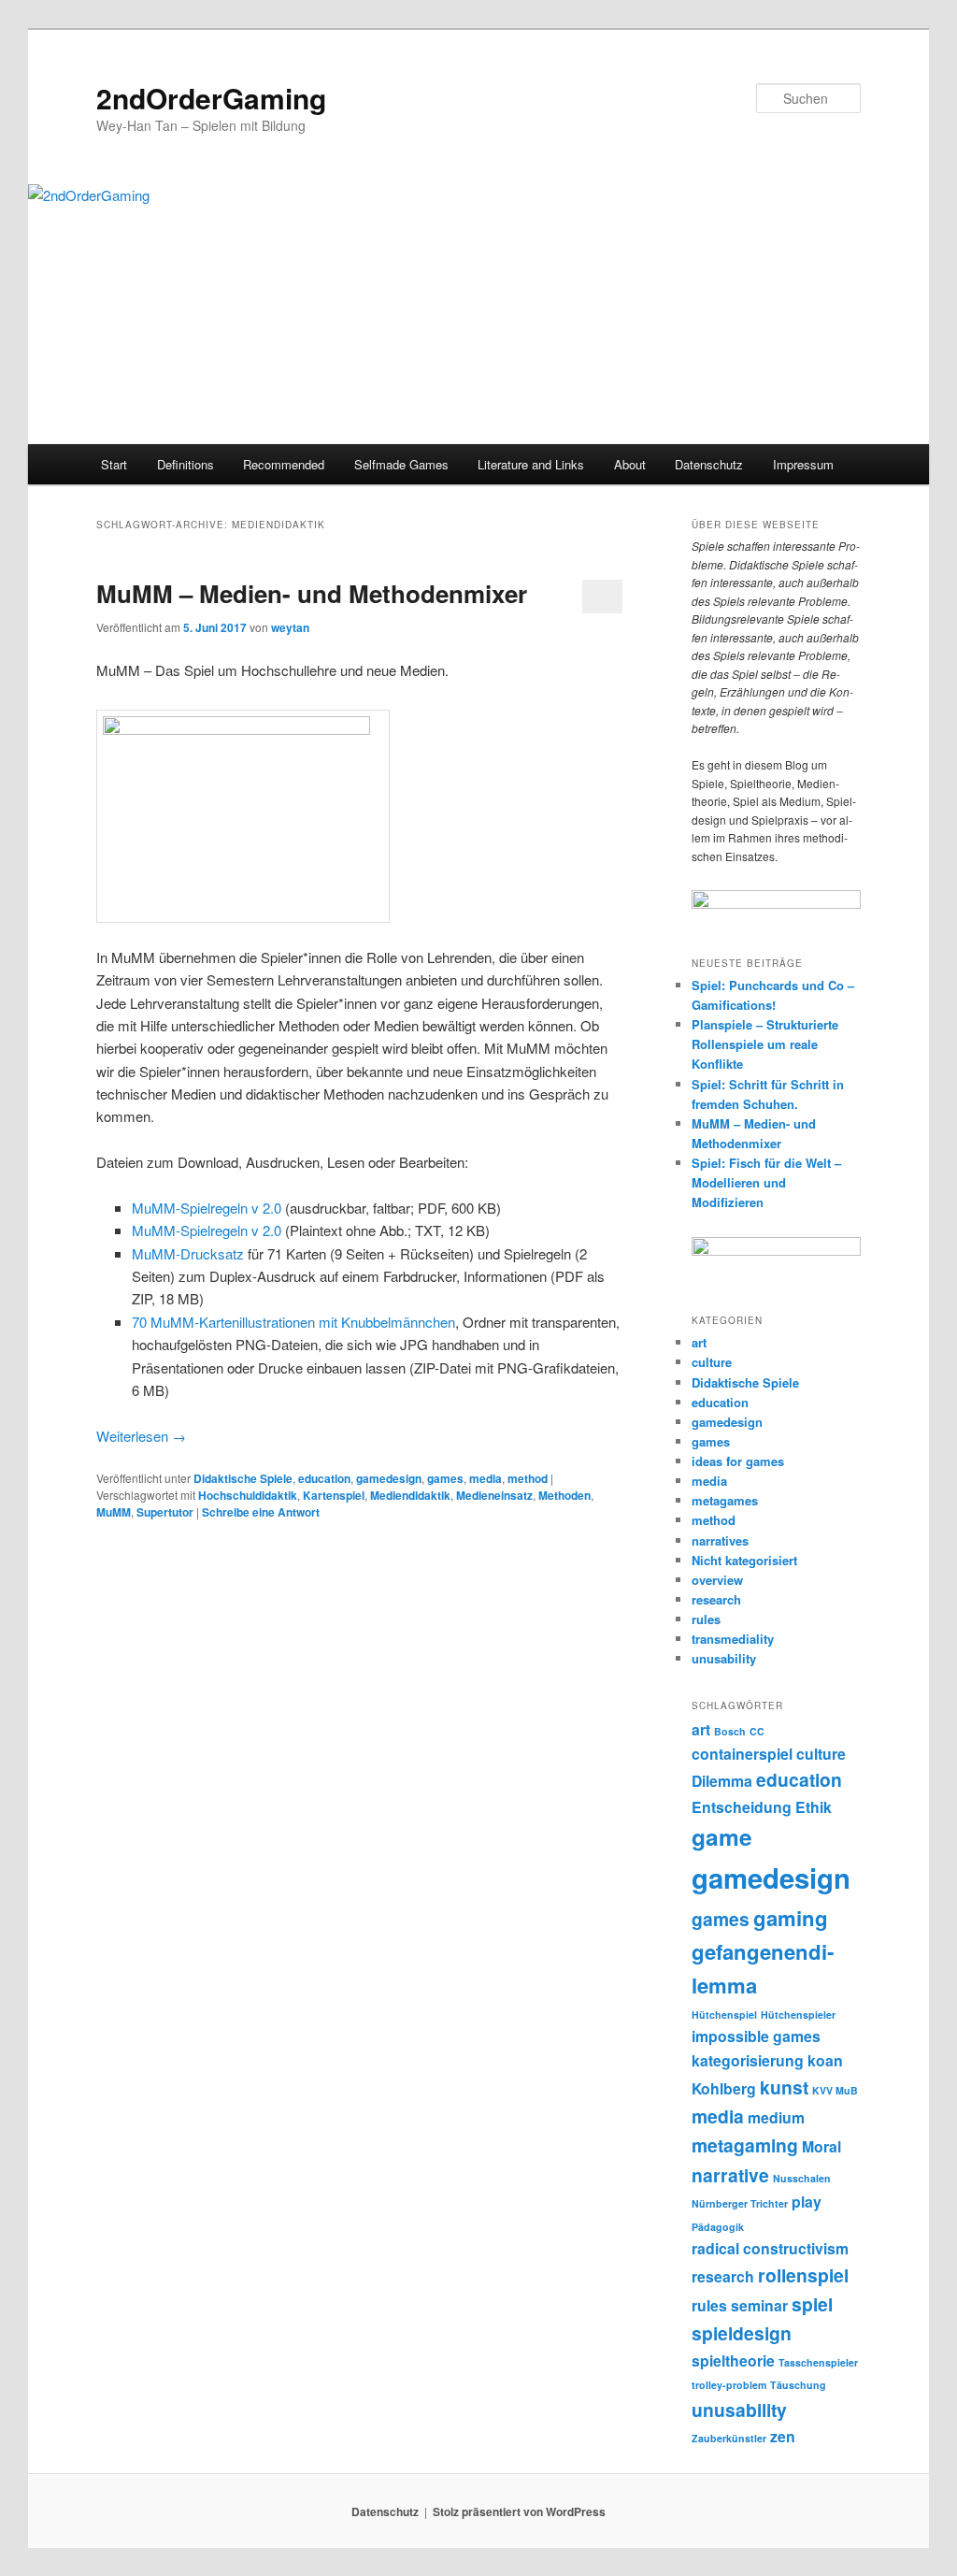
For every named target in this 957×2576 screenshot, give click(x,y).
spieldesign (742, 2333)
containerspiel (742, 1754)
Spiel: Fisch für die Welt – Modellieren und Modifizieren (766, 1182)
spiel (812, 2304)
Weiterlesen (141, 1436)
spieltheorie (733, 2360)
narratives (720, 1540)
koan (825, 2060)
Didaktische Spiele (243, 1478)
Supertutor (165, 1512)
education (324, 1478)
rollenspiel (803, 2275)
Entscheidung (742, 1807)
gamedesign (389, 1478)
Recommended (284, 464)
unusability (724, 1658)
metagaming (745, 2145)
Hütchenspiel (724, 2015)
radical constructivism (770, 2248)
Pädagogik (718, 2227)
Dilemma (722, 1781)
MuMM (114, 1512)
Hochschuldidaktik (248, 1495)
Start (114, 464)
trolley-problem (729, 2385)
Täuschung (798, 2385)
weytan (290, 627)
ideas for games (738, 1461)
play (807, 2202)
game (722, 1836)
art (699, 1342)
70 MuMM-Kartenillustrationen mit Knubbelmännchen (293, 1322)
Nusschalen (802, 2178)
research (716, 1599)
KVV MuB (835, 2090)
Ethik (814, 1807)
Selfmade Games (401, 464)
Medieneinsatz (494, 1495)
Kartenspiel (334, 1495)
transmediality (733, 1639)
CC (757, 1731)
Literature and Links (531, 464)
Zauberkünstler (729, 2438)
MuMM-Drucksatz (188, 1253)
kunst (784, 2087)
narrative (730, 2175)
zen (783, 2436)
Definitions (186, 464)
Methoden (564, 1495)
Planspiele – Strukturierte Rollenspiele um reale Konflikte (765, 1044)
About (630, 464)
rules (706, 1619)
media (486, 1478)
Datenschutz (709, 464)
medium (776, 2117)
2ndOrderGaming (211, 98)
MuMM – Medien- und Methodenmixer (312, 593)
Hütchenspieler (798, 2015)
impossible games (756, 2036)
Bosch (730, 1731)
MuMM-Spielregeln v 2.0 (207, 1208)
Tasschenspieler (818, 2362)
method (528, 1478)
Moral (821, 2146)
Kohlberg (724, 2088)
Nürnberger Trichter (740, 2203)
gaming (791, 1918)
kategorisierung (748, 2060)
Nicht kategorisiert (744, 1560)
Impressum (803, 464)
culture (712, 1362)
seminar (759, 2305)
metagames (725, 1500)
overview (717, 1580)
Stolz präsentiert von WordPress (519, 2511)
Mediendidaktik (410, 1495)
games (445, 1478)
